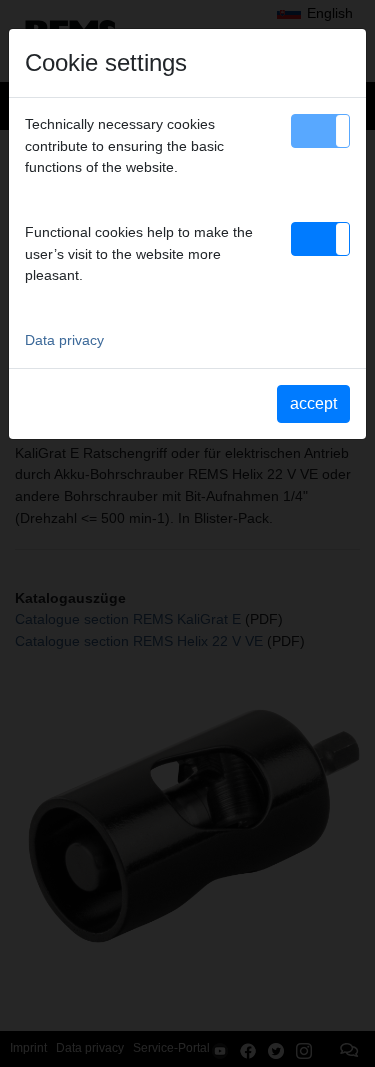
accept (313, 403)
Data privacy (64, 340)
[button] (320, 131)
